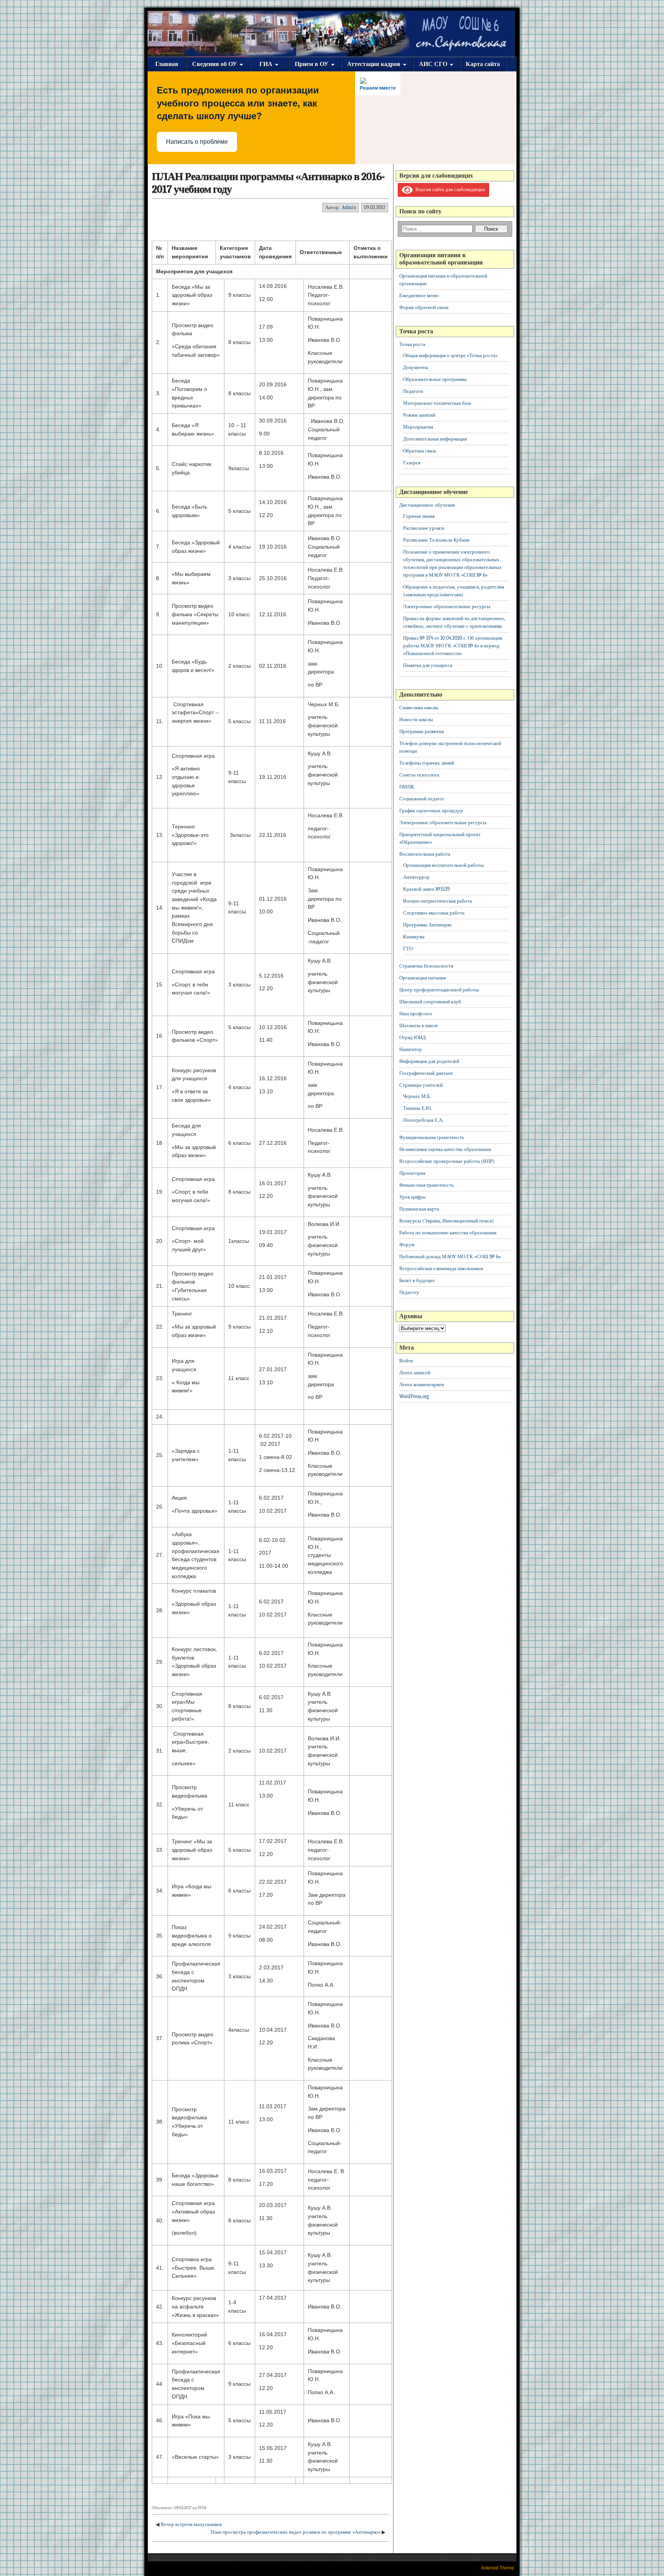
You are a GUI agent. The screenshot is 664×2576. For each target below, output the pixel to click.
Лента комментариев (422, 1384)
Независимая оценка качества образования (445, 1149)
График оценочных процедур (431, 811)
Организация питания (422, 978)
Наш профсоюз (416, 1014)
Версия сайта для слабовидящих (449, 189)
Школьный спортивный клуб (430, 1002)
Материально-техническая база (437, 403)
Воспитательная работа (425, 854)
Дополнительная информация (435, 439)
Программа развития (422, 731)
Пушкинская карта (419, 1209)
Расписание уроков (424, 528)
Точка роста (412, 344)
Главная (167, 64)
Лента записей (415, 1373)
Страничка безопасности (426, 966)
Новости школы (416, 719)
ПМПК (407, 787)
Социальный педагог (422, 799)
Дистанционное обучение (427, 505)
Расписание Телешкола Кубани (436, 540)
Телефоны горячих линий (427, 763)
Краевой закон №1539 (426, 889)
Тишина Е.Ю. (417, 1108)
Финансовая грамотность (427, 1185)
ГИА (266, 64)
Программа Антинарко (427, 925)
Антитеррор (416, 877)
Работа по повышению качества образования (448, 1233)
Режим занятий (419, 415)
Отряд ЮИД (413, 1037)
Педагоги (413, 391)
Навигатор (411, 1049)
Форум (407, 1245)
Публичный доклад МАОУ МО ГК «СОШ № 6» (450, 1256)
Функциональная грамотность (432, 1137)
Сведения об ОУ (215, 64)
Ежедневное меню (419, 295)
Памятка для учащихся (428, 665)
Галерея (412, 463)
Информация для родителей (429, 1061)
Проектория (412, 1173)
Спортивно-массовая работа (434, 913)
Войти (406, 1361)
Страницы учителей (421, 1085)
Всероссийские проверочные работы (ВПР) (447, 1161)
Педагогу (409, 1292)
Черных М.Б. (417, 1096)
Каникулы (414, 937)
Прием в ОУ (312, 64)
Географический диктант (426, 1073)
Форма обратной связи (424, 307)
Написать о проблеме (197, 142)
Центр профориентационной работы (439, 990)
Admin (349, 207)
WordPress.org (414, 1396)
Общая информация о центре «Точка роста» (450, 355)
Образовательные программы (435, 379)
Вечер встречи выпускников (191, 2524)
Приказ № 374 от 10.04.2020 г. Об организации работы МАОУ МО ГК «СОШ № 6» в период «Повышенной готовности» (453, 646)
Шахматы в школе (419, 1025)
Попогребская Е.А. (423, 1120)
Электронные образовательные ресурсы (447, 606)
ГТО (408, 949)
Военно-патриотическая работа (437, 901)
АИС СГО (433, 64)
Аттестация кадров (374, 64)
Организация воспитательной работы (443, 865)
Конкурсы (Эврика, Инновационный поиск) (447, 1221)
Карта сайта (483, 64)
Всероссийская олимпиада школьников (441, 1268)
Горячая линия (419, 516)
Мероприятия (418, 427)
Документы (416, 367)
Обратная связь (420, 451)
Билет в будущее (417, 1280)
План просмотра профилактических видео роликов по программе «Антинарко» (295, 2532)
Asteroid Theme (498, 2568)
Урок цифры (413, 1197)
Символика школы (419, 708)
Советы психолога (419, 775)
